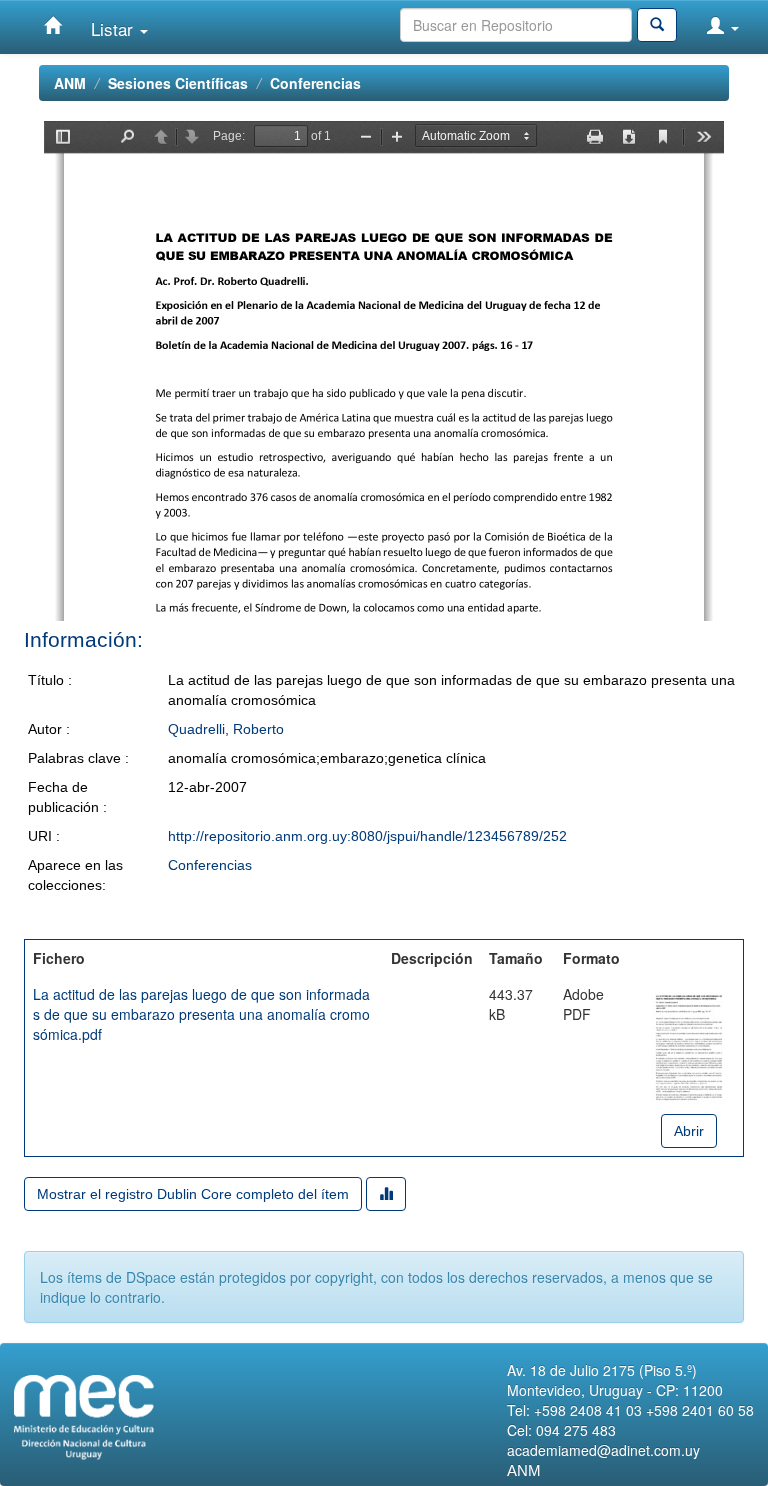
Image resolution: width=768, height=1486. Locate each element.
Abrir (689, 1131)
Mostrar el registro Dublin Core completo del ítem (193, 1194)
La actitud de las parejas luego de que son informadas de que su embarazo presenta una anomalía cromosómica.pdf (201, 1014)
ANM (70, 83)
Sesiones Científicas (178, 83)
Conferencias (315, 83)
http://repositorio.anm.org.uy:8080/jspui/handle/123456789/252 (367, 836)
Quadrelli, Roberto (226, 729)
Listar (114, 28)
